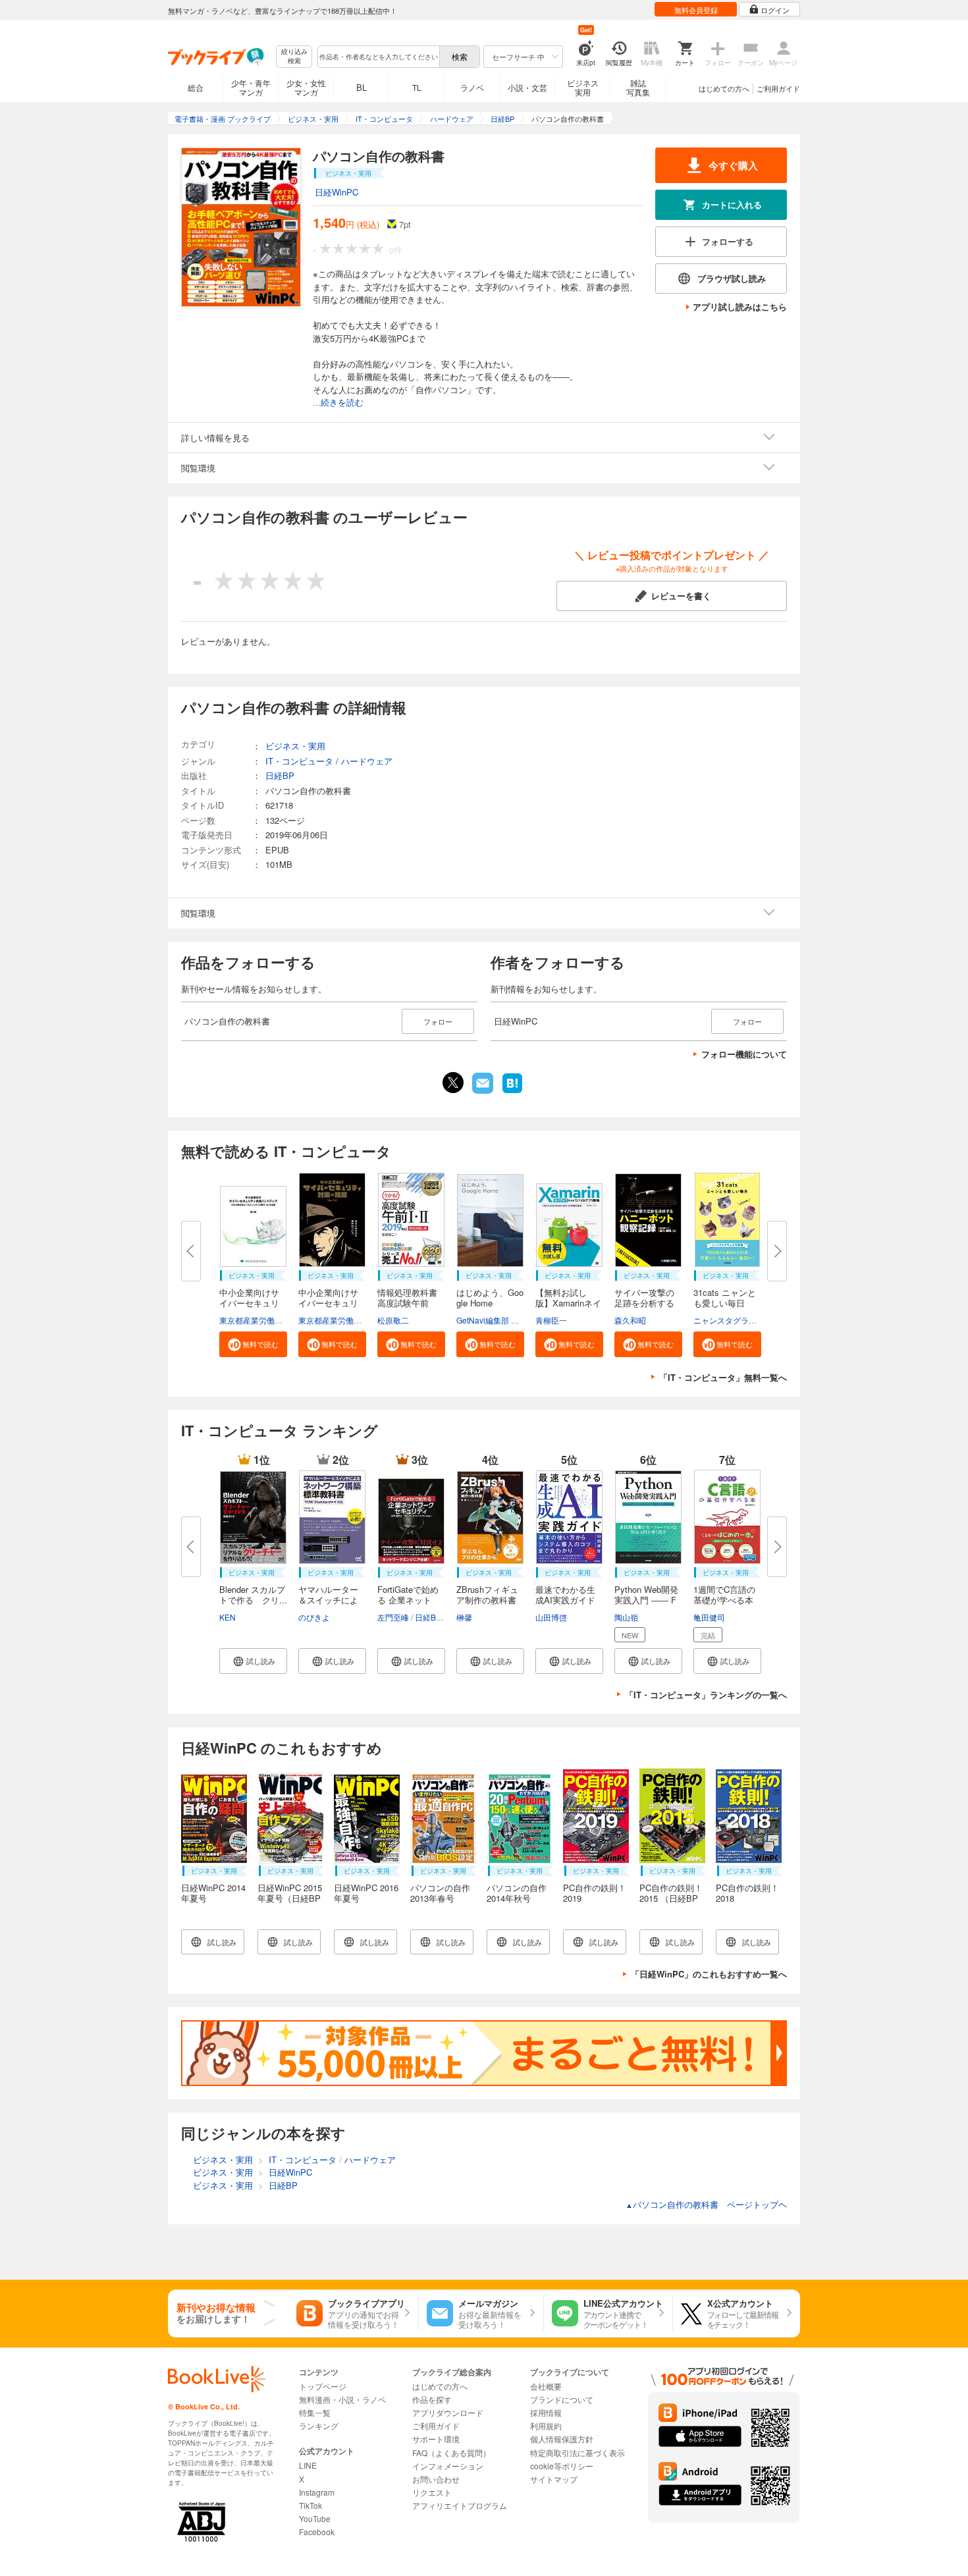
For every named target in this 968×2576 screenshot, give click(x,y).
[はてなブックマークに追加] (512, 1092)
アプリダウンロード (448, 2412)
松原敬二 (393, 1320)
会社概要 (546, 2386)
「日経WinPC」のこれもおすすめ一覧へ (709, 1974)
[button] (253, 1344)
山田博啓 (551, 1617)
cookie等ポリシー (562, 2466)
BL (362, 87)
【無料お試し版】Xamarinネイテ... (568, 1303)
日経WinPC (336, 192)
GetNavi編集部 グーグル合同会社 (515, 1320)
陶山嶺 (626, 1617)
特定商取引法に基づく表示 (578, 2453)
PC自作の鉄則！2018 (747, 1893)
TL (417, 87)
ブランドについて (562, 2399)
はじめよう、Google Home (490, 1298)
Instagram (317, 2492)
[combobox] (378, 57)
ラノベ (472, 87)
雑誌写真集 (638, 87)
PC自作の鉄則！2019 (595, 1893)
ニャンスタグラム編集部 (737, 1320)
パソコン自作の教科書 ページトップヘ (706, 2204)
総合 (196, 87)
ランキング (319, 2426)
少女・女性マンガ (306, 87)
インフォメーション (448, 2466)
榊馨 (464, 1617)
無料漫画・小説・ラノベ (342, 2399)
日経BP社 (432, 1617)
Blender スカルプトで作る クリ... (253, 1595)
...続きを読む (338, 403)
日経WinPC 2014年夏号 (213, 1893)
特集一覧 (315, 2412)
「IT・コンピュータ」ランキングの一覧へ (706, 1695)
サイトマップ (554, 2479)
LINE (308, 2465)
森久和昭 (630, 1320)
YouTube (315, 2518)
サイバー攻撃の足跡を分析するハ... (644, 1303)
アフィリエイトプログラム (460, 2505)
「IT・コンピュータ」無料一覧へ (723, 1377)
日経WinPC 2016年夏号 (366, 1893)
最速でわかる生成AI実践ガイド (565, 1595)
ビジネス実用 (583, 87)
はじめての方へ (724, 88)
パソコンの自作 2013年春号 (440, 1893)
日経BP (280, 775)
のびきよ (314, 1617)
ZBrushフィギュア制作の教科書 (487, 1595)
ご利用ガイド (778, 88)
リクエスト (432, 2492)
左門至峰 (393, 1617)
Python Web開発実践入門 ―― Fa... (646, 1600)
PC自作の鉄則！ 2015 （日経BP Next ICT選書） (671, 1898)
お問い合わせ (436, 2479)
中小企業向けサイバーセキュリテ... (249, 1303)
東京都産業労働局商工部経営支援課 (282, 1320)
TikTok (310, 2505)
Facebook (317, 2532)
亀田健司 (709, 1617)
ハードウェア (367, 761)
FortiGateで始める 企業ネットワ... (408, 1600)
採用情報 (546, 2412)
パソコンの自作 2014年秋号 (517, 1893)
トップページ (323, 2386)
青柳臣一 (551, 1320)
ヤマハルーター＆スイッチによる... (328, 1600)
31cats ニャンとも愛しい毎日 (725, 1298)
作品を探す (432, 2399)
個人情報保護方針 (562, 2439)
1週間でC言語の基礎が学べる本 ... (724, 1600)
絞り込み (294, 56)
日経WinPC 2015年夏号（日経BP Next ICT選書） (290, 1898)
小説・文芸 (527, 87)
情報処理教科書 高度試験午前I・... (407, 1303)
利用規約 (546, 2426)
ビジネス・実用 (295, 746)
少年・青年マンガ (251, 87)
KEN (228, 1617)
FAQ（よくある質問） (451, 2453)
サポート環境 (436, 2439)
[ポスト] (453, 1083)
